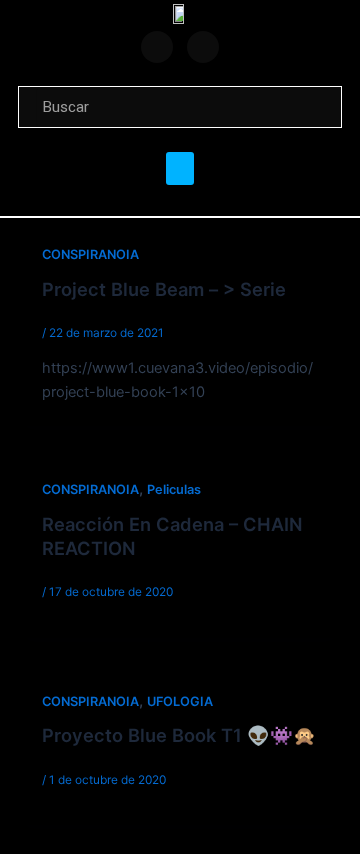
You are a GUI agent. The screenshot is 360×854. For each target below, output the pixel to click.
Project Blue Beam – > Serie (164, 289)
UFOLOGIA (180, 701)
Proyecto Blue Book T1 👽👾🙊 (179, 735)
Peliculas (174, 489)
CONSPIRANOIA (90, 254)
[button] (180, 168)
